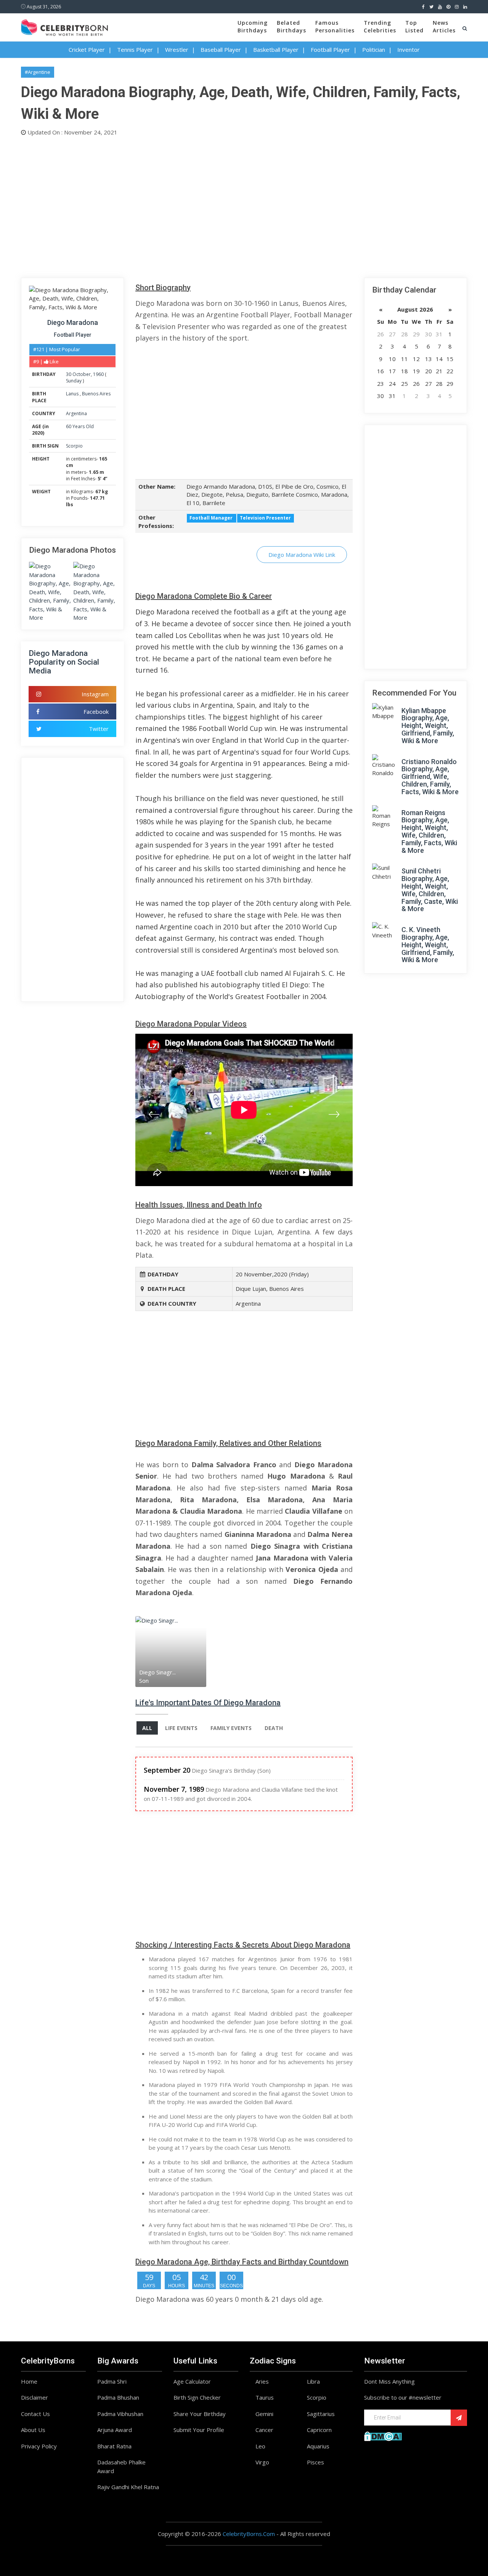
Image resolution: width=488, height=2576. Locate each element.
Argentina (76, 413)
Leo (260, 2446)
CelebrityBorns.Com (249, 2534)
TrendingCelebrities (380, 26)
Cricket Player (87, 50)
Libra (313, 2381)
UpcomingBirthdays (253, 26)
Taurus (265, 2397)
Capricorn (319, 2430)
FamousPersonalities (335, 26)
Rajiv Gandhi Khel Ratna (128, 2487)
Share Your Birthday (200, 2414)
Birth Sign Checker (197, 2397)
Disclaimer (35, 2397)
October (82, 374)
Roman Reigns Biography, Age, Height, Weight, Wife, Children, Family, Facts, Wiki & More (429, 831)
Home (29, 2381)
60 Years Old (80, 426)
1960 (98, 374)
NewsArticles (444, 26)
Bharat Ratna (114, 2446)
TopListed (414, 26)
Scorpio (74, 446)
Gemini (264, 2414)
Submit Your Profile (199, 2430)
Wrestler (177, 50)
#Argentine (38, 72)
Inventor (409, 50)
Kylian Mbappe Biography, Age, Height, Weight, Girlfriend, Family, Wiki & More (428, 726)
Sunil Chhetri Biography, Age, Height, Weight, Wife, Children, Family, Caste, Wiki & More (430, 890)
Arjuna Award (115, 2430)
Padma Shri (112, 2381)
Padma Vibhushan (120, 2414)
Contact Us (35, 2414)
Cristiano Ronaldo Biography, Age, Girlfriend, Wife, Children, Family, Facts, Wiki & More (430, 777)
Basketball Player (276, 50)
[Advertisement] (244, 205)
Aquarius (318, 2446)
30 (69, 374)
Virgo (262, 2462)
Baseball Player (221, 50)
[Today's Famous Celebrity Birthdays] (64, 26)
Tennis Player (135, 50)
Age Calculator (192, 2381)
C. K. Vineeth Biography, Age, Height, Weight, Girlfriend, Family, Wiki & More (428, 945)
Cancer (264, 2430)
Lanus (73, 394)
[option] (172, 1651)
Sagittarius (321, 2414)
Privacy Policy (39, 2446)
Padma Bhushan (118, 2397)
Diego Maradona (73, 322)
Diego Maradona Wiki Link (302, 555)
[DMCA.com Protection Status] (383, 2435)
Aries (262, 2381)
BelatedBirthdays (291, 26)
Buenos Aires (96, 394)
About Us (33, 2430)
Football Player (330, 50)
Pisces (315, 2462)
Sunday (74, 381)
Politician (374, 50)
